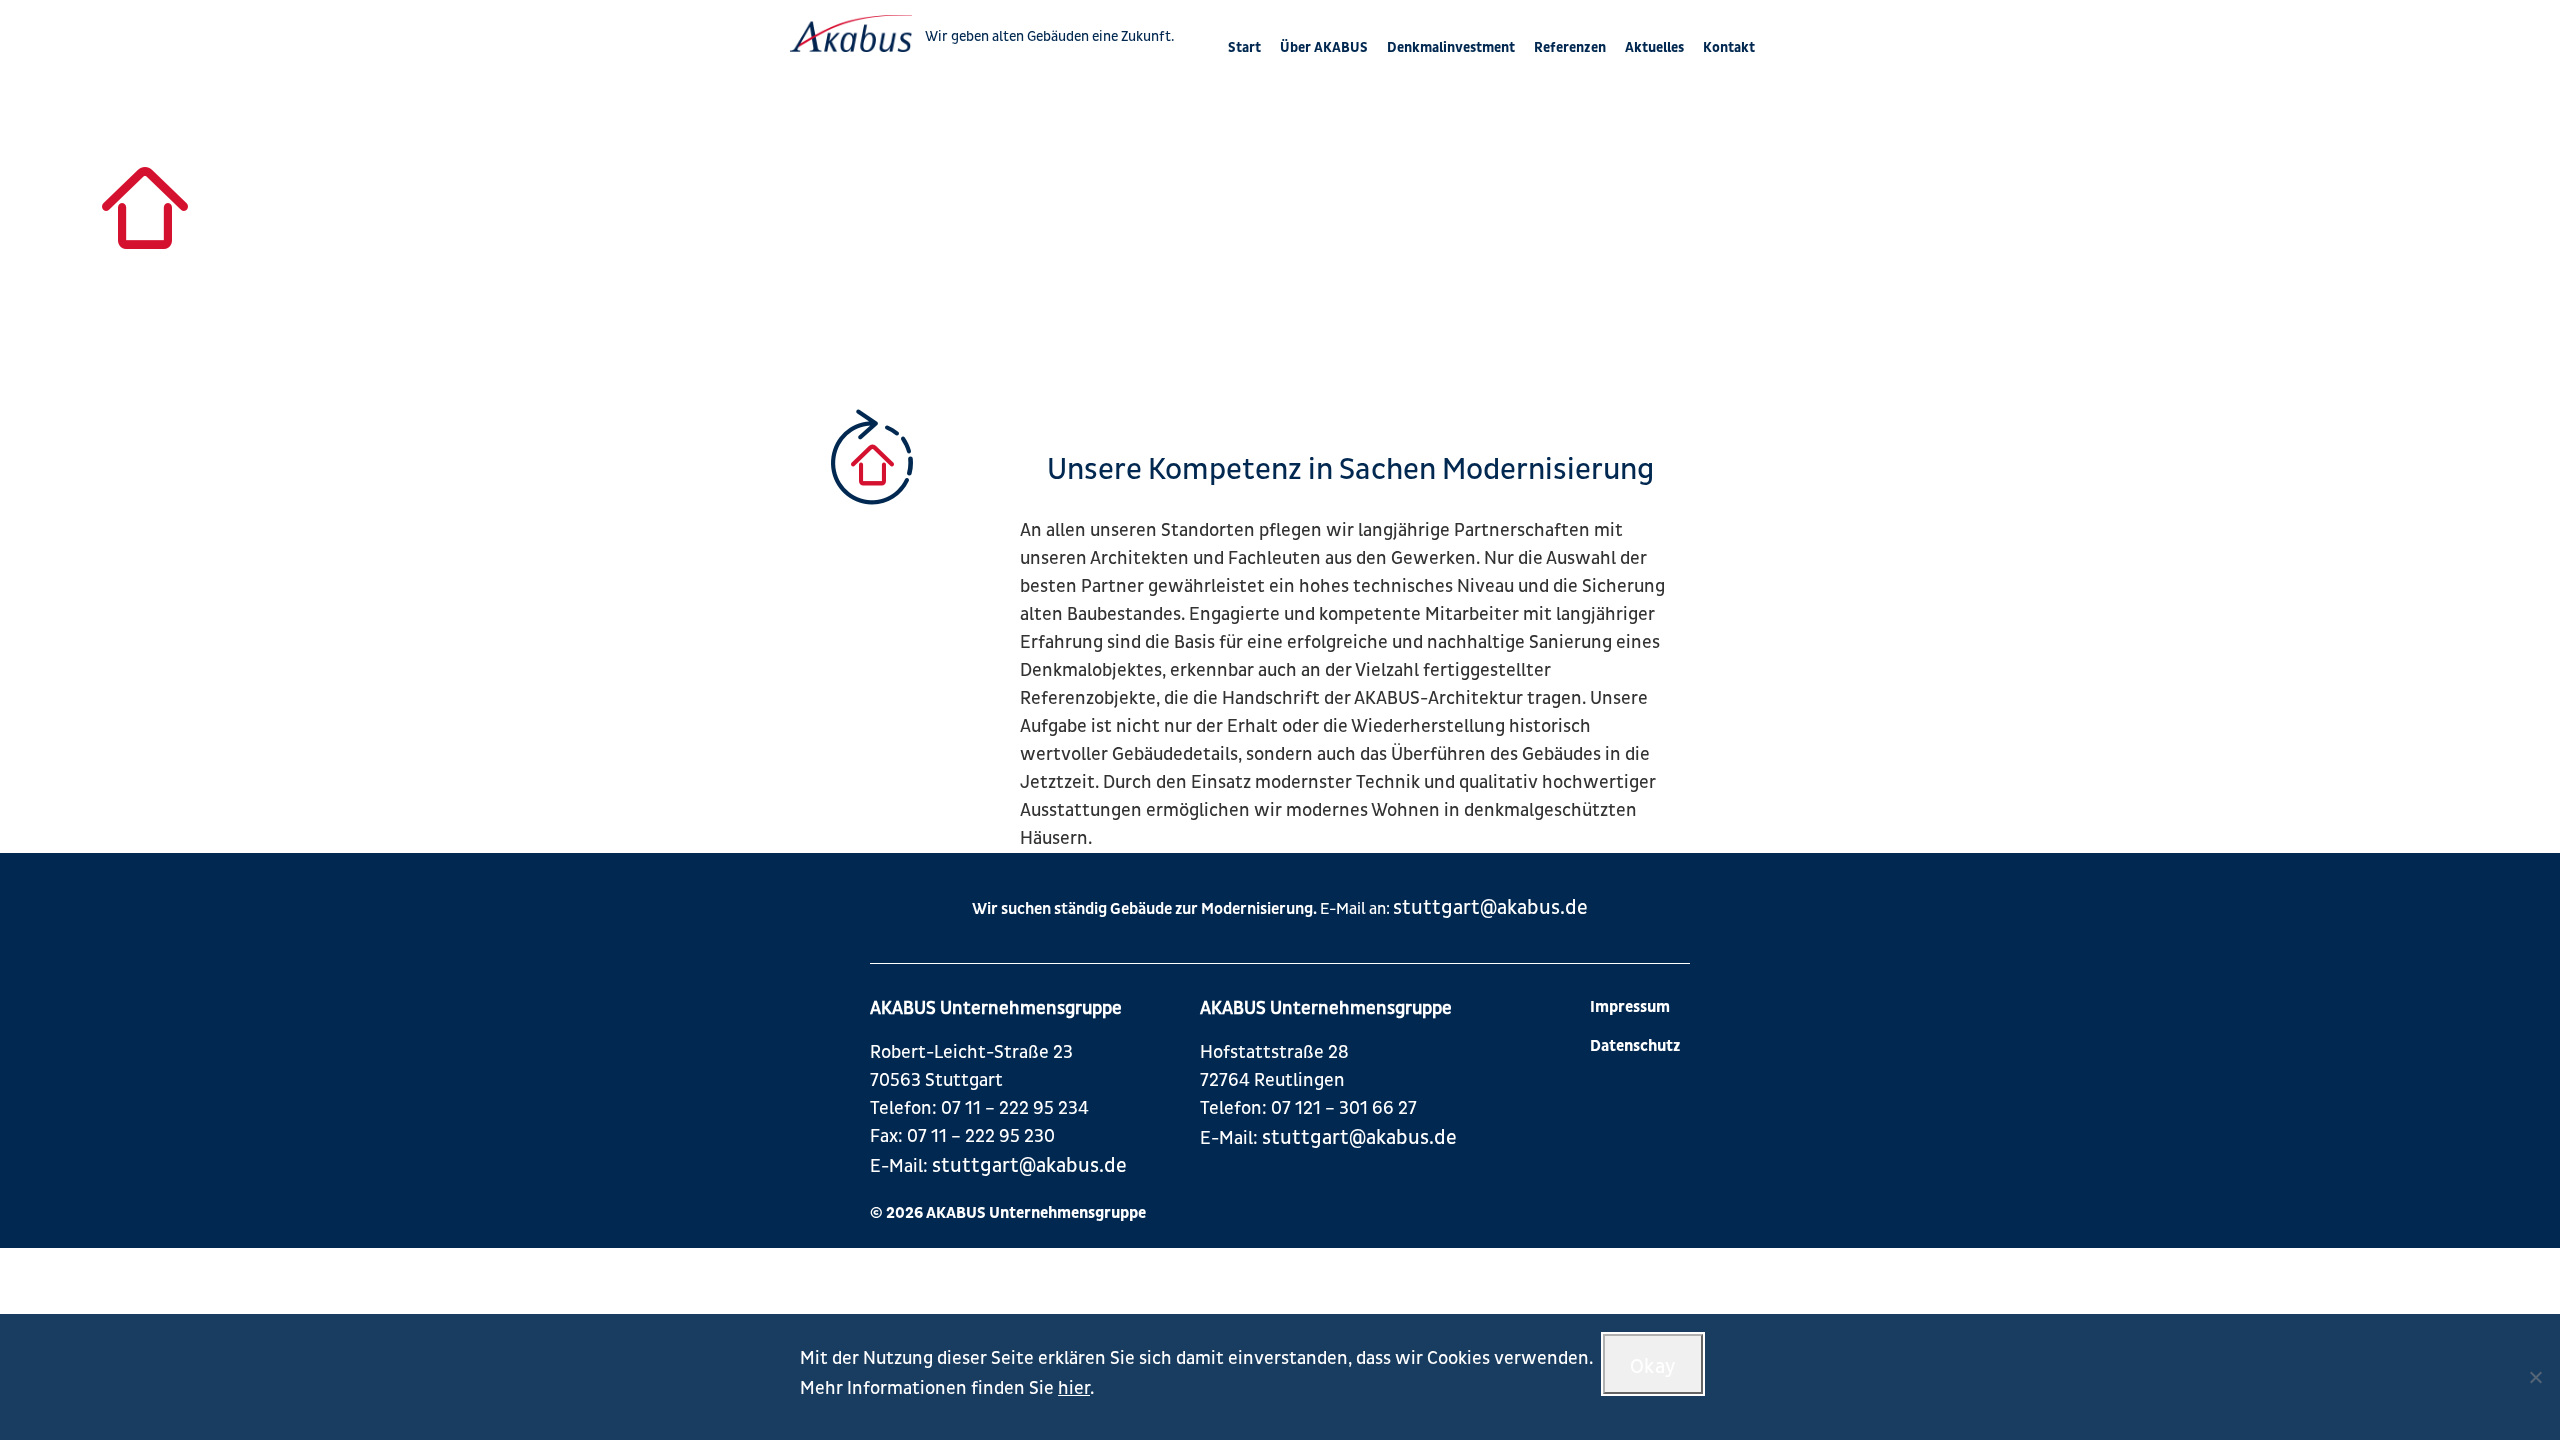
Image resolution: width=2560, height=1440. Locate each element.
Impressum (1630, 1007)
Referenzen (1570, 47)
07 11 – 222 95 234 (1015, 1108)
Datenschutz (1635, 1046)
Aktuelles (1654, 47)
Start (1244, 47)
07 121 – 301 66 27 (1344, 1108)
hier (1074, 1388)
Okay (1653, 1367)
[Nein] (2535, 1377)
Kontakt (1729, 47)
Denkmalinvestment (1451, 47)
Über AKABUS (1324, 47)
